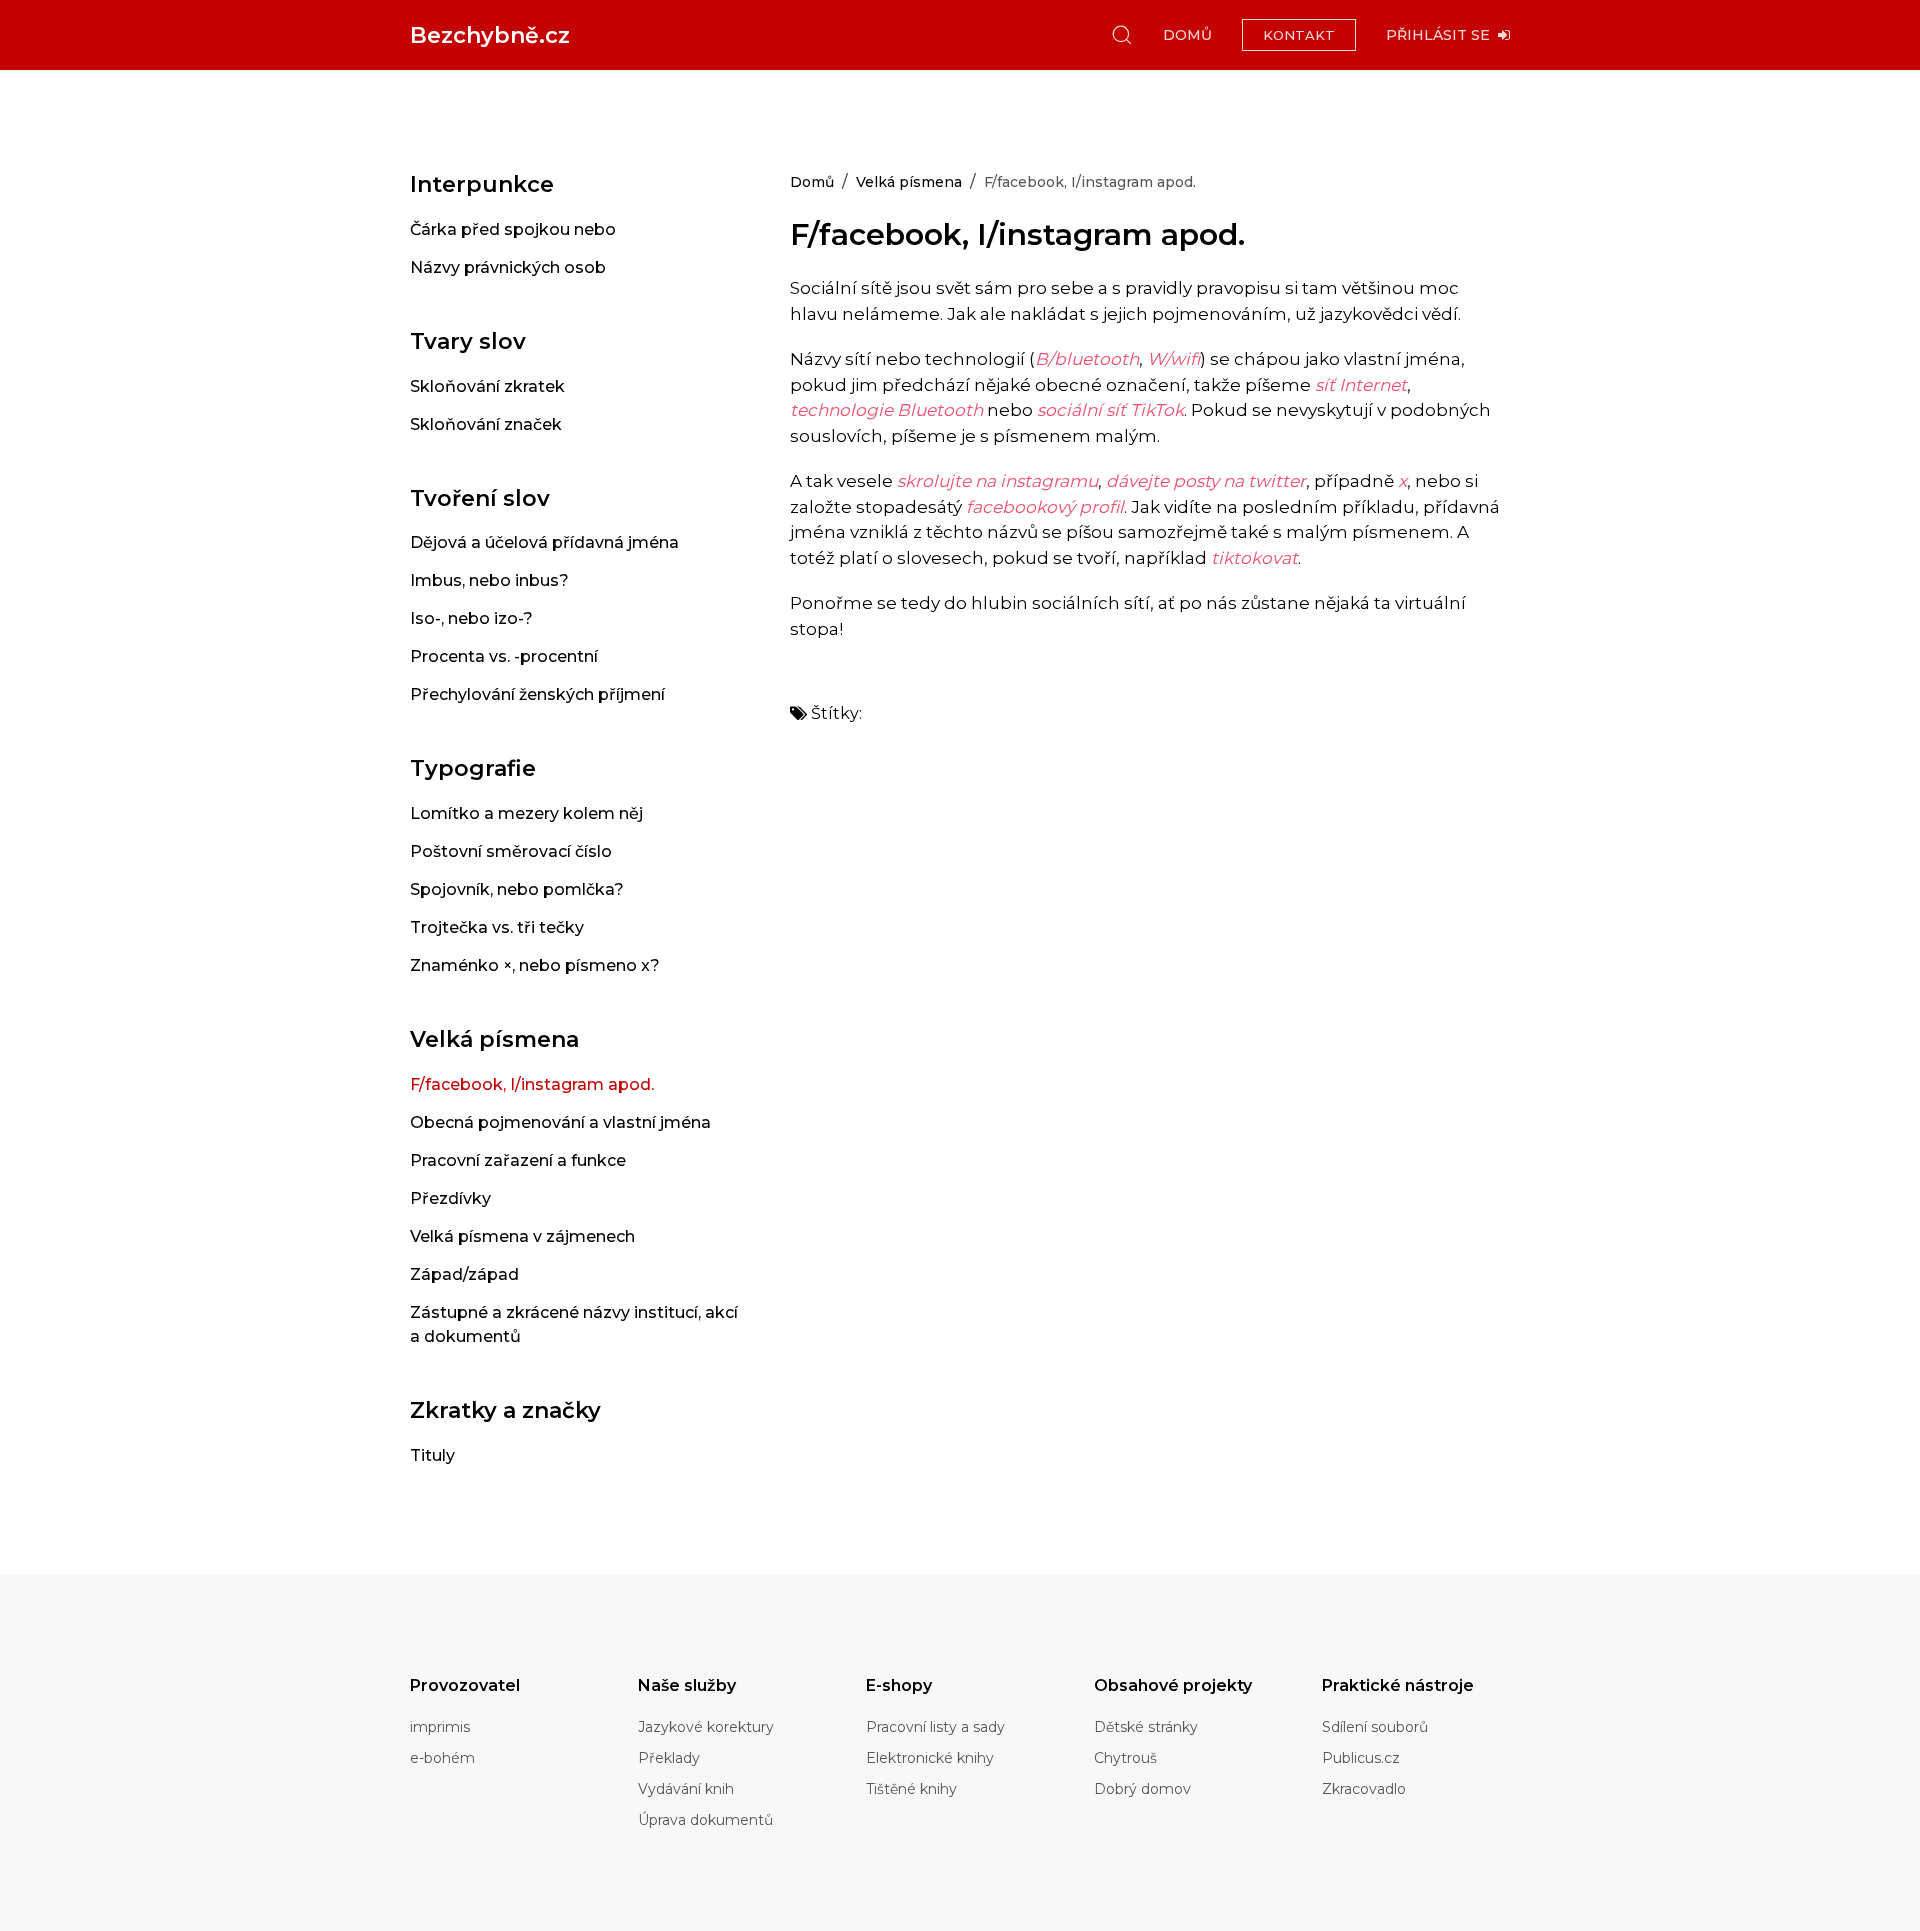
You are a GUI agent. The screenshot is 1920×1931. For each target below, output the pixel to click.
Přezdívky (450, 1198)
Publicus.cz (1361, 1758)
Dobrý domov (1142, 1789)
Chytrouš (1125, 1758)
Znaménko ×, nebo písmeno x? (535, 965)
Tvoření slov (480, 498)
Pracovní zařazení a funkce (518, 1160)
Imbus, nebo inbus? (489, 580)
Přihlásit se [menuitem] (1442, 35)
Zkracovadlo (1364, 1789)
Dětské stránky (1146, 1727)
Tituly (432, 1455)
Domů (812, 182)
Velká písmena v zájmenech (522, 1236)
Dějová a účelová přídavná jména (544, 542)
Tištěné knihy (911, 1789)
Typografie (473, 768)
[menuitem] (1122, 35)
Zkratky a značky (505, 1410)
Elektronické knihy (930, 1758)
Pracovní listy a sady (935, 1727)
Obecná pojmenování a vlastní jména (560, 1122)
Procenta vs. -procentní (504, 656)
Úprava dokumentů (705, 1820)
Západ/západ (464, 1274)
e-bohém (442, 1758)
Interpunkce (482, 184)
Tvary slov (468, 341)
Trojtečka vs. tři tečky (497, 927)
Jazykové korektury (706, 1727)
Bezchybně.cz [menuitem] (490, 35)
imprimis (440, 1727)
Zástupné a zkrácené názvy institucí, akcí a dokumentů (574, 1324)
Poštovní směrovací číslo (511, 851)
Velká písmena (494, 1039)
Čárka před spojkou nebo (513, 229)
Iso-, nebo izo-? (471, 618)
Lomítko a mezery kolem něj (526, 813)
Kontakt (1299, 35)
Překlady (669, 1758)
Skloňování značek (486, 424)
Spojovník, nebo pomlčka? (517, 889)
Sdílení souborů (1375, 1727)
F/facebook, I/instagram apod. (532, 1084)
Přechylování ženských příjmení (537, 694)
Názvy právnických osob (508, 267)
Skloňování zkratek (487, 386)
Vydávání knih (686, 1789)
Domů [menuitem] (1187, 35)
